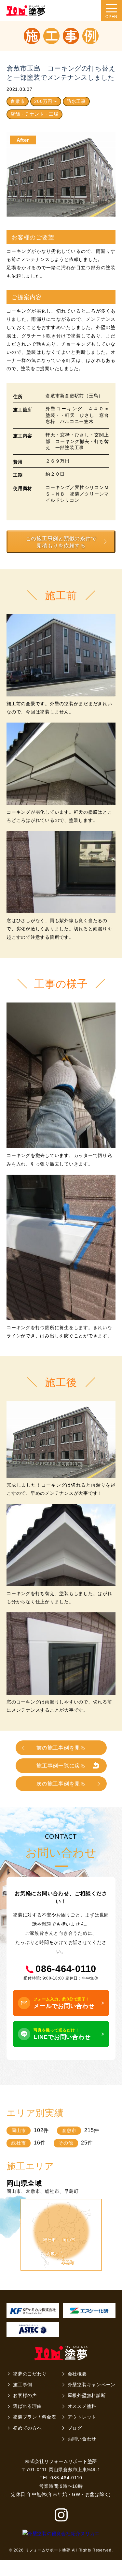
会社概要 (77, 2374)
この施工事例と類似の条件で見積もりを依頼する (61, 542)
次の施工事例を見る (61, 1784)
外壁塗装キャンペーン (92, 2385)
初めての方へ (27, 2428)
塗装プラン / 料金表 (34, 2417)
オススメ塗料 (82, 2406)
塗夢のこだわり (30, 2374)
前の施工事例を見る (61, 1748)
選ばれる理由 (27, 2406)
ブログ (75, 2428)
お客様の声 (25, 2395)
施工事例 (23, 2385)
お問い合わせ (82, 2439)
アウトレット (82, 2417)
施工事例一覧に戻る (61, 1766)
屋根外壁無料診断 (87, 2395)
